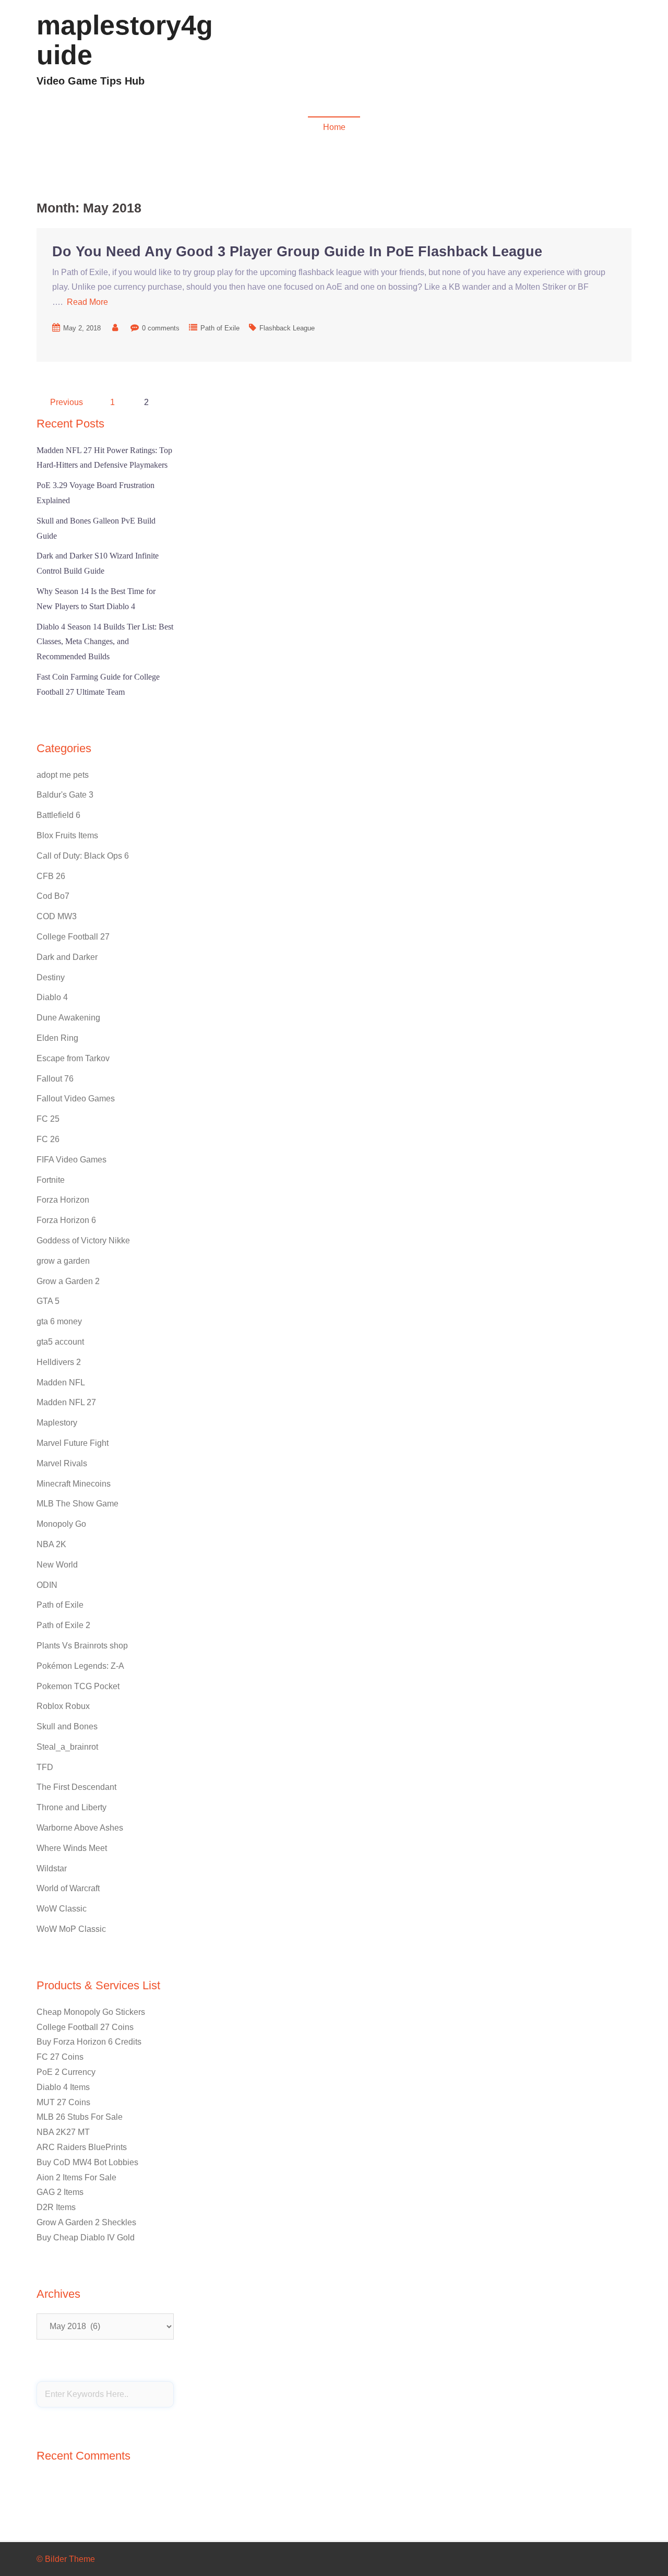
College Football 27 (73, 937)
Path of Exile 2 (63, 1625)
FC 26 (48, 1139)
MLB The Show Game (77, 1504)
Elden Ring (57, 1038)
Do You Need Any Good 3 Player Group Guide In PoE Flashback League (297, 252)
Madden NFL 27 (66, 1402)
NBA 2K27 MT (63, 2132)
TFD (45, 1767)
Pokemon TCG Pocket (78, 1686)
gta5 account (60, 1342)
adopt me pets (63, 775)
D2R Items (56, 2207)
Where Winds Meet (72, 1848)
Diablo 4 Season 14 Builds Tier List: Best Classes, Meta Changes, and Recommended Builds (105, 642)
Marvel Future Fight (73, 1443)
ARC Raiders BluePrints (82, 2147)
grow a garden (63, 1261)
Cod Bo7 (53, 896)
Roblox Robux (63, 1706)
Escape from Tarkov (73, 1058)
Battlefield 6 (58, 815)
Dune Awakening (68, 1018)
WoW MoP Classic (71, 1929)
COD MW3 (606, 55)
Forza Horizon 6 (66, 1220)
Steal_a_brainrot (67, 1747)
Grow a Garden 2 (68, 1281)
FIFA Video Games (71, 1160)
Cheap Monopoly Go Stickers (91, 2012)
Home (334, 127)
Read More (87, 302)
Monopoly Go (61, 1524)
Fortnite (51, 1180)
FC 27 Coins (60, 2057)
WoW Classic (62, 1909)
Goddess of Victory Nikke (83, 1240)
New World (57, 1565)
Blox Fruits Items (67, 835)
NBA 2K (51, 1544)
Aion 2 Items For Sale (76, 2177)
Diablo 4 (419, 55)
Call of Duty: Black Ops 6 (83, 856)
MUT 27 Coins (63, 2102)
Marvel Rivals (62, 1463)
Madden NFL (468, 55)
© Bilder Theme (66, 2559)
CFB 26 (51, 876)
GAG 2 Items (60, 2192)
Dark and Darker (67, 957)
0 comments (161, 328)
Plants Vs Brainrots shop (82, 1646)
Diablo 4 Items (63, 2087)
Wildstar (52, 1868)
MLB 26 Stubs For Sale (80, 2117)
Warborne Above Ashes (80, 1828)
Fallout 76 (55, 1079)
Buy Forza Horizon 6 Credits (89, 2042)
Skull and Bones (67, 1726)
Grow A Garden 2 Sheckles (86, 2222)
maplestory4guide (125, 40)
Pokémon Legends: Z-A (80, 1666)
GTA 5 (48, 1301)
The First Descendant (76, 1787)
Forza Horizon (63, 1200)
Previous (67, 402)
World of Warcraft (68, 1888)
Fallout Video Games (539, 55)
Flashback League (287, 328)
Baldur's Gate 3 (65, 795)
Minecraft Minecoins (74, 1484)
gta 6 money (59, 1321)
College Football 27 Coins (85, 2027)
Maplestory (57, 1423)
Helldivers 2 (59, 1362)
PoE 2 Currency (66, 2072)
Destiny (51, 977)
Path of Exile (220, 328)
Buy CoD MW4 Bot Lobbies (87, 2162)
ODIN (47, 1585)
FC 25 (48, 1119)
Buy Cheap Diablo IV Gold (86, 2237)
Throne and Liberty (71, 1807)
